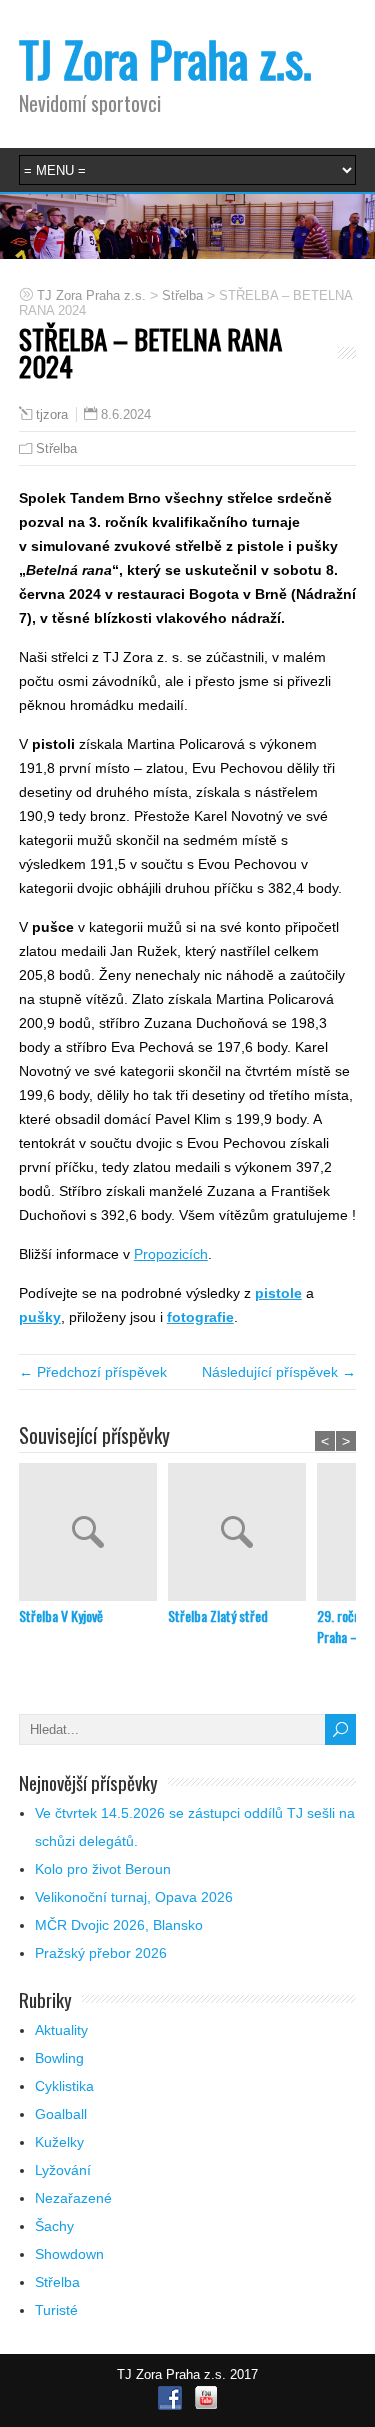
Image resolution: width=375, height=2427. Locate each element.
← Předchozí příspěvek (93, 1372)
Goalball (61, 2114)
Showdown (69, 2254)
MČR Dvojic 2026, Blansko (119, 1925)
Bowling (59, 2058)
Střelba (56, 448)
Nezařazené (73, 2198)
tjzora (52, 415)
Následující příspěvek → (279, 1372)
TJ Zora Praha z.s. (165, 58)
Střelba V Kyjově (61, 1615)
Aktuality (61, 2030)
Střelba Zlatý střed (218, 1615)
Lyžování (63, 2170)
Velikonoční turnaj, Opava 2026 (134, 1897)
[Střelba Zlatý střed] (242, 1534)
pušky (40, 1317)
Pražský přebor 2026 (101, 1953)
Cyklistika (64, 2086)
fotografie (200, 1317)
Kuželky (59, 2142)
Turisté (56, 2310)
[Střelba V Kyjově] (93, 1534)
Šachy (54, 2226)
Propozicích (171, 1254)
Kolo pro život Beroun (103, 1869)
